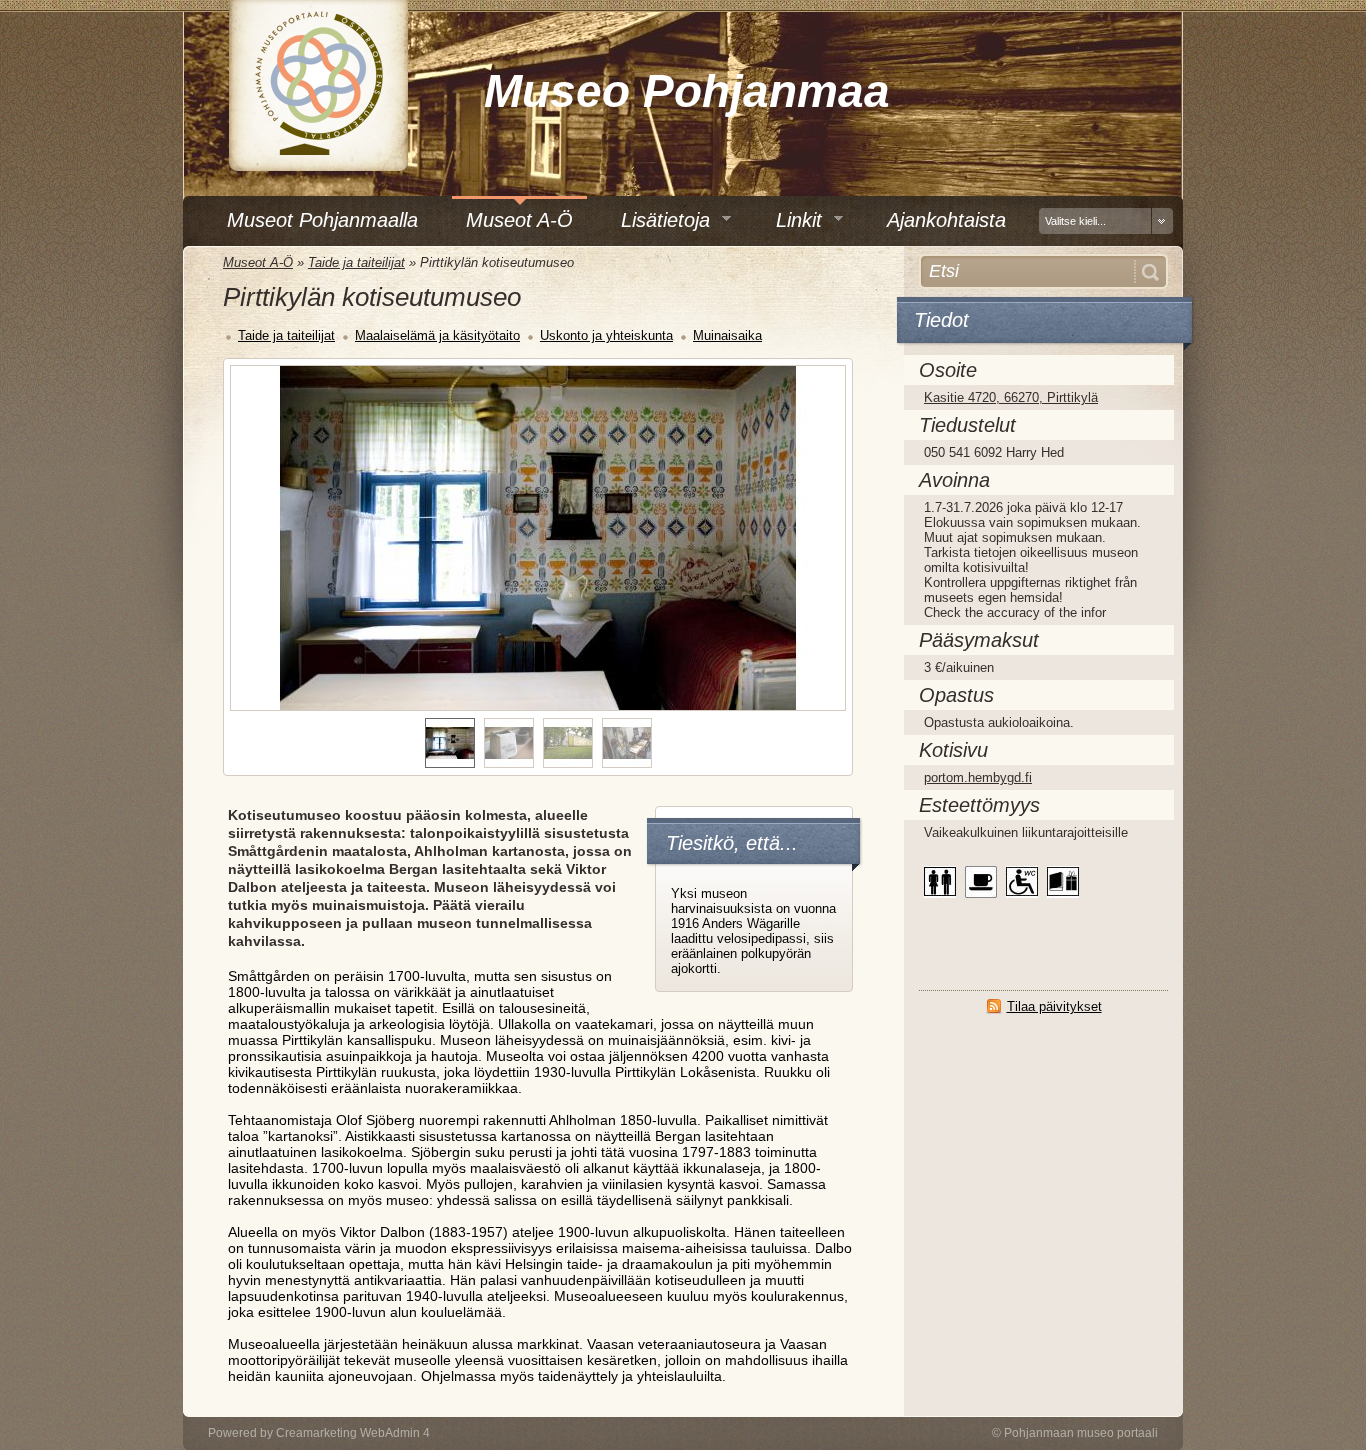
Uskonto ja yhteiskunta (606, 335)
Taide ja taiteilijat (356, 262)
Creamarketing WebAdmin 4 (353, 1433)
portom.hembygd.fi (978, 777)
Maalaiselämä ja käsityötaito (437, 335)
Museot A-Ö (258, 262)
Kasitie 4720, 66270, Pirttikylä (1011, 397)
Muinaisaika (727, 335)
